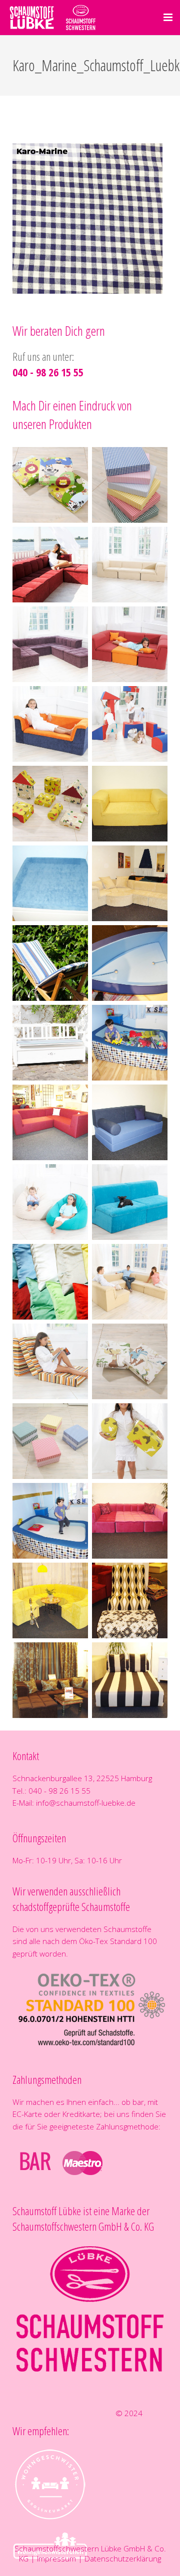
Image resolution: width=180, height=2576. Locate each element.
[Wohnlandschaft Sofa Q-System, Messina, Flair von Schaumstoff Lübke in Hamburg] (130, 565)
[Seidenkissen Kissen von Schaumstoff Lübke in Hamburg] (50, 1282)
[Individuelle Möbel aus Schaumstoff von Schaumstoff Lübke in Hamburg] (130, 804)
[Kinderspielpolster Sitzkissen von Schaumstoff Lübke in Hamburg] (50, 485)
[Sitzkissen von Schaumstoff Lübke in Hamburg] (50, 1441)
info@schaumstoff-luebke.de (86, 1803)
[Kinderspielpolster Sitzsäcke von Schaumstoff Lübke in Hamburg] (50, 1202)
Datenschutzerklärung (123, 2558)
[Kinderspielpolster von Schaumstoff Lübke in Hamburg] (130, 724)
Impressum (56, 2558)
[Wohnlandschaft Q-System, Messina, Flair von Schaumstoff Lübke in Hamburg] (50, 565)
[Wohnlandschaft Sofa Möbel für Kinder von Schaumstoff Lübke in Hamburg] (130, 644)
